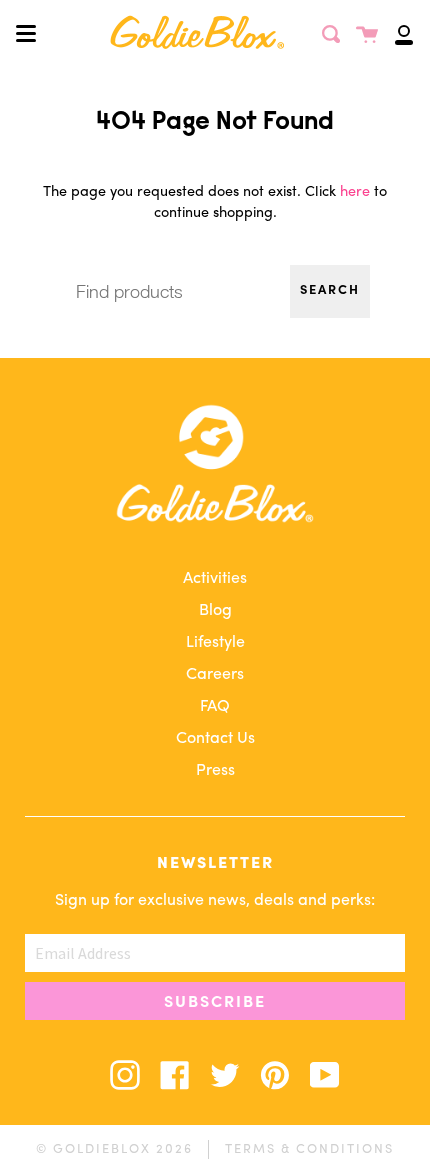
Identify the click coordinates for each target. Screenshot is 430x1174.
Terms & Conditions (309, 1149)
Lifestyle (215, 643)
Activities (215, 579)
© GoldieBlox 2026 (114, 1149)
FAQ (215, 707)
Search (330, 291)
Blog (215, 611)
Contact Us (215, 739)
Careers (215, 675)
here (355, 192)
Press (215, 771)
